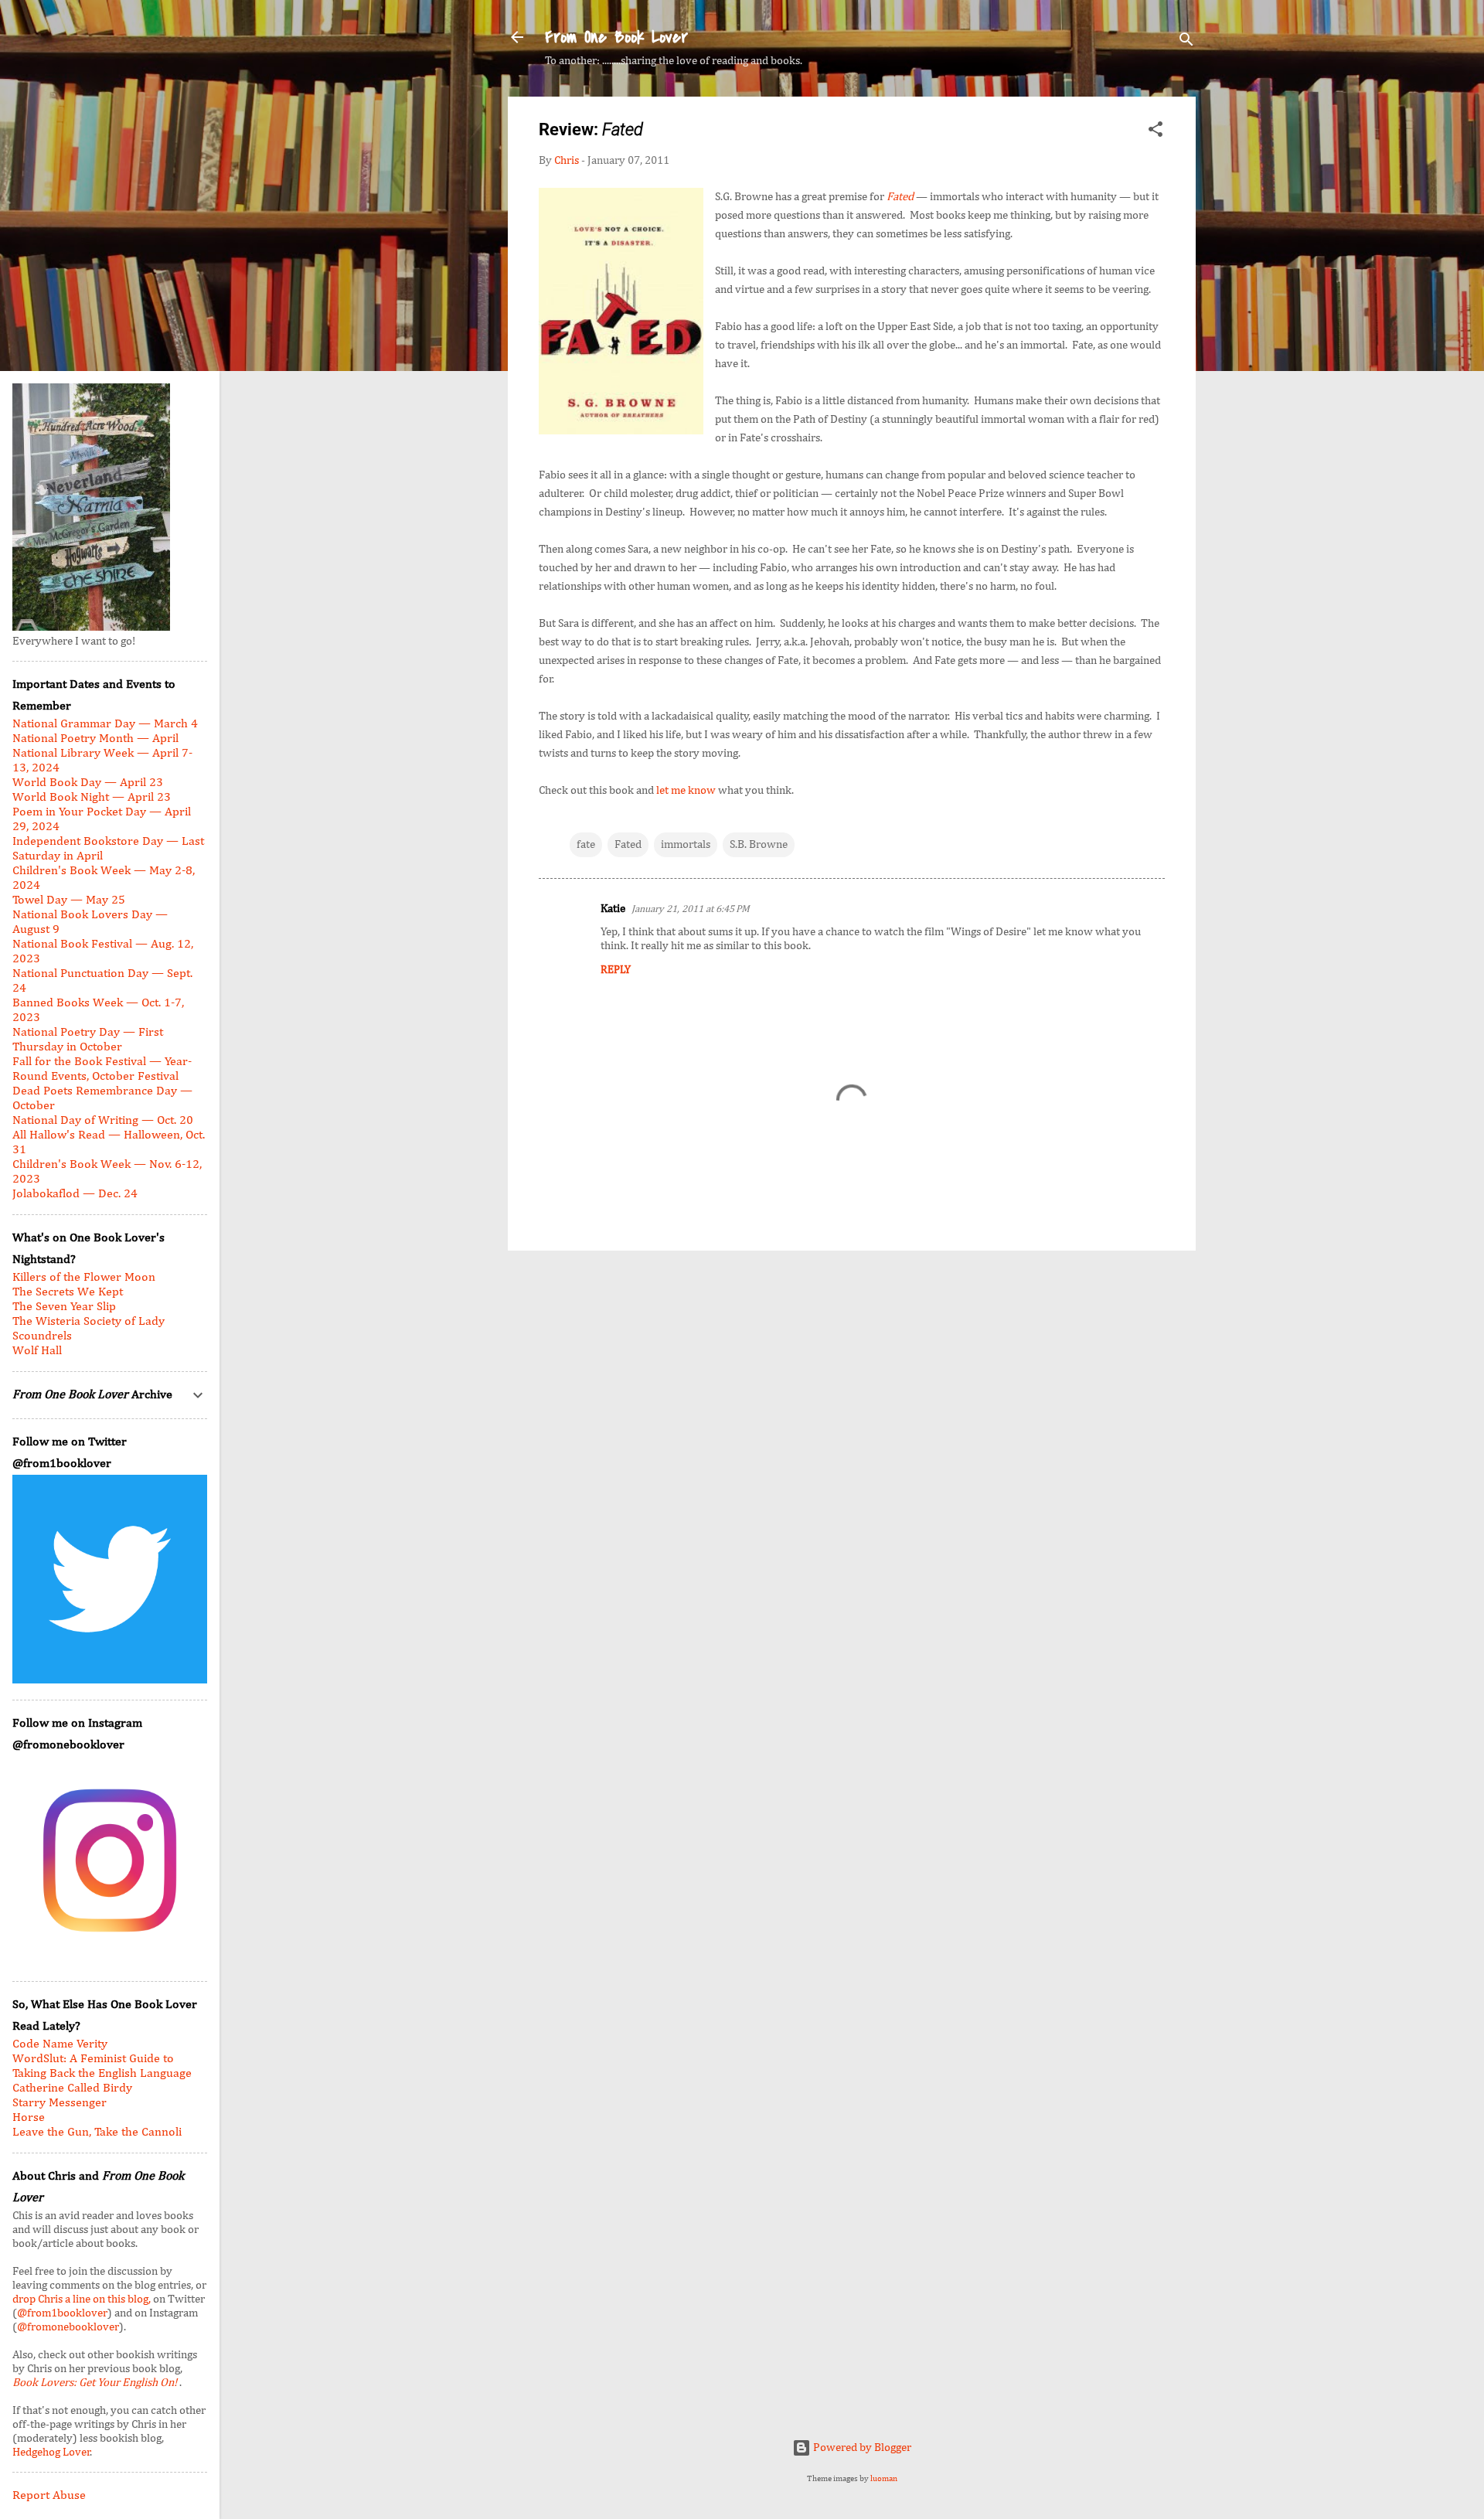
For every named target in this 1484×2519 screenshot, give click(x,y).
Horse (29, 2118)
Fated (628, 844)
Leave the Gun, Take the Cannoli (97, 2133)
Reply (616, 970)
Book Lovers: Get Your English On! (96, 2383)
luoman (884, 2479)
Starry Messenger (60, 2103)
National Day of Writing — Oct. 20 (103, 1121)
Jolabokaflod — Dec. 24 (75, 1194)
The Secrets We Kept (68, 1292)
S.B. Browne (759, 844)
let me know (686, 790)
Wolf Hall (37, 1351)
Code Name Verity (60, 2044)
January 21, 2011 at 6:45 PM (691, 909)
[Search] (1186, 42)
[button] (1156, 132)
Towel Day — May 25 (69, 900)
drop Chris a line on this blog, (83, 2299)
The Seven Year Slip (64, 1307)
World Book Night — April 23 (92, 798)
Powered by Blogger (861, 2448)
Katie (613, 909)
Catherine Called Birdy (72, 2088)
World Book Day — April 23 (88, 783)
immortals (686, 844)
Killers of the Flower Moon (84, 1278)
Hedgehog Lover (51, 2452)
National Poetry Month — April (95, 739)
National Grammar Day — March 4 (105, 724)
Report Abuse (49, 2496)
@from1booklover (62, 2313)
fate (586, 844)
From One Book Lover (616, 37)
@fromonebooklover (68, 2327)
